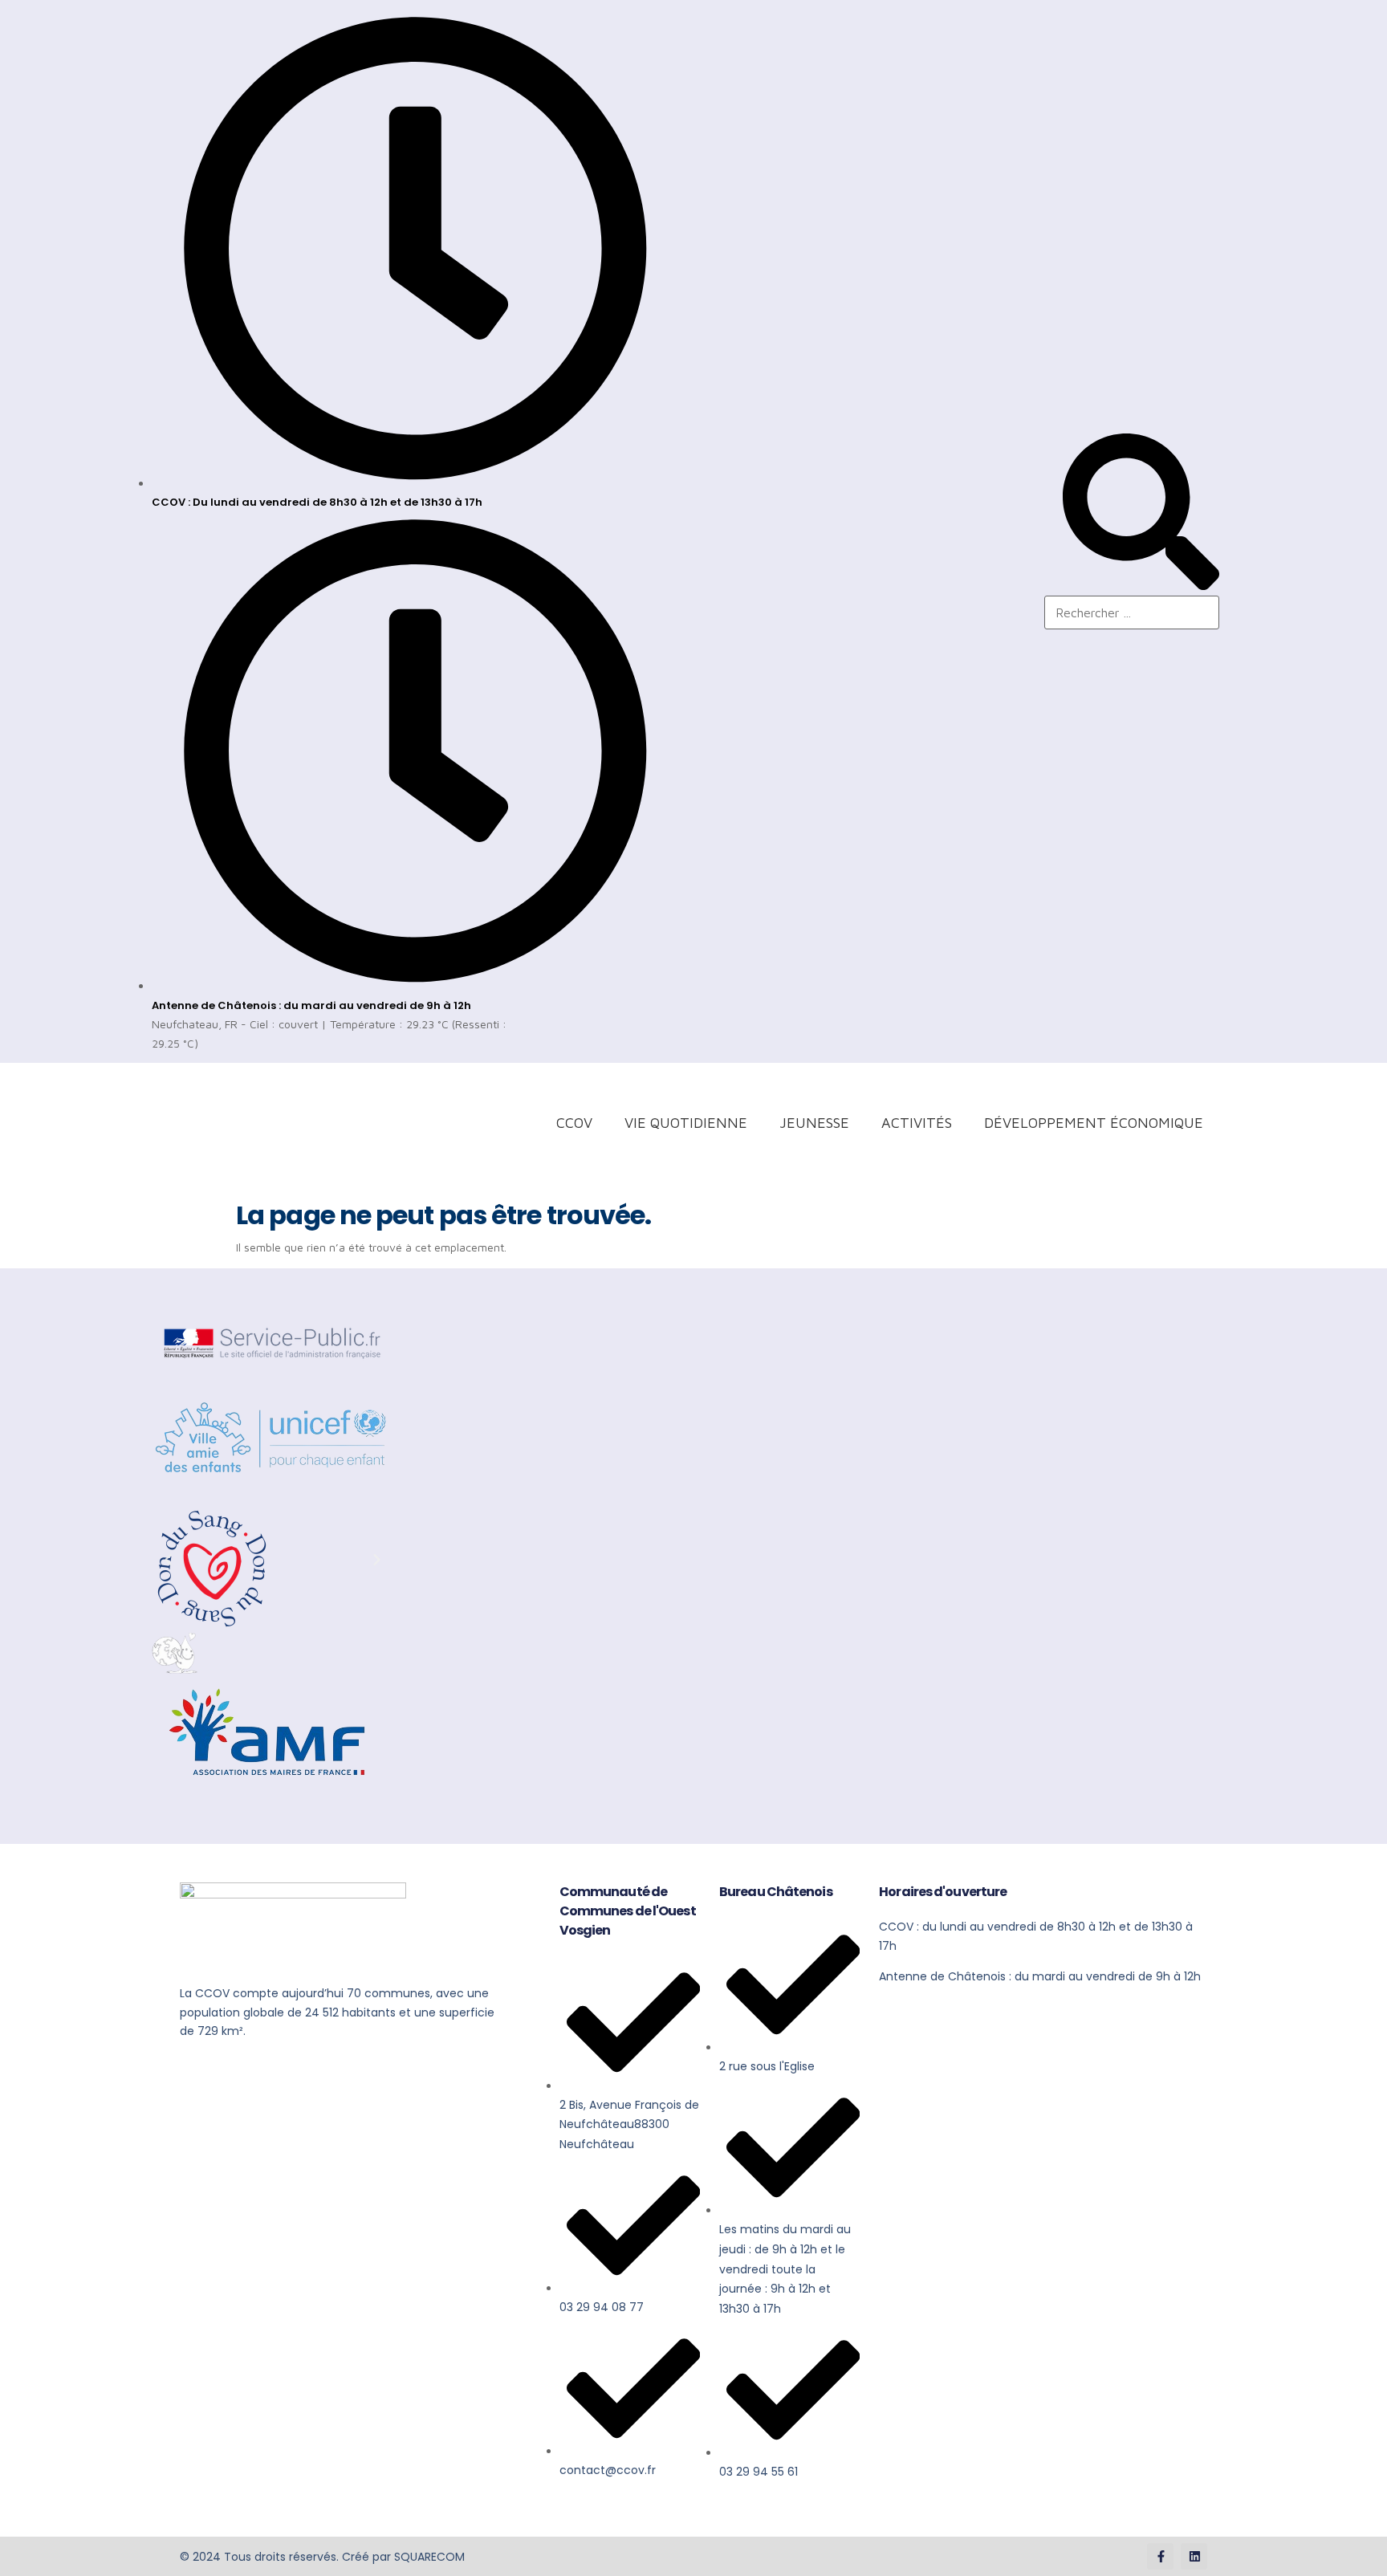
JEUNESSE (814, 1123)
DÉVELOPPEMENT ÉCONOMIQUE (1094, 1123)
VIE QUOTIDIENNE (686, 1123)
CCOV (574, 1123)
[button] (168, 1560)
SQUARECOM (429, 2557)
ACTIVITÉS (917, 1123)
